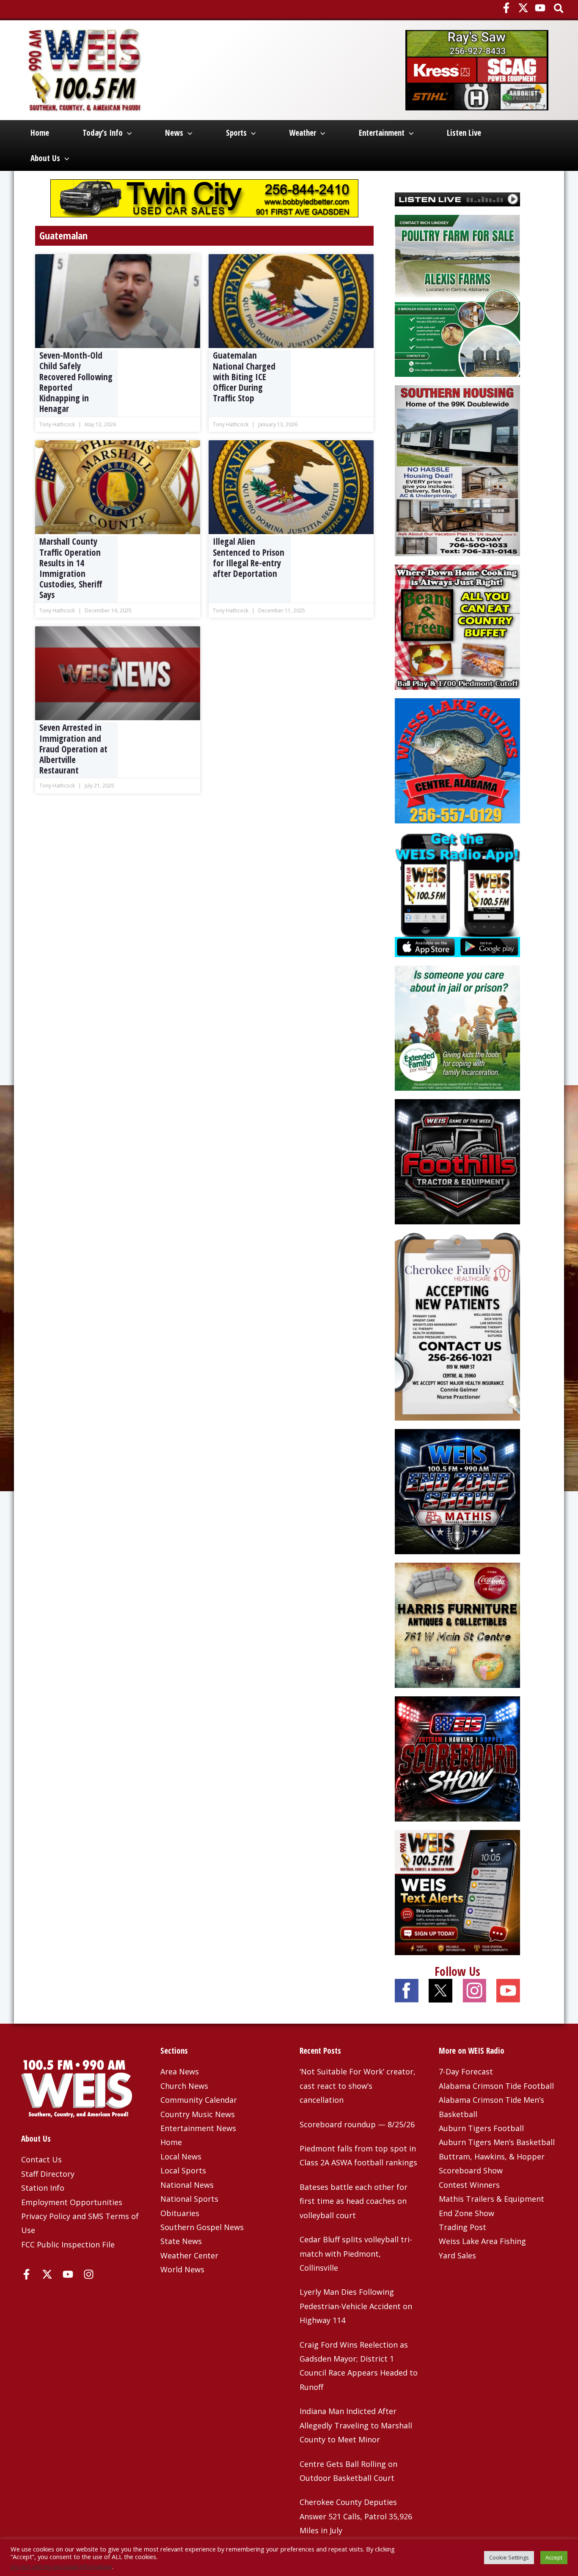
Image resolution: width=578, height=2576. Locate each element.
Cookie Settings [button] (509, 2557)
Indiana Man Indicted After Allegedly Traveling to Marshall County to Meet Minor (356, 2425)
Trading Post (462, 2227)
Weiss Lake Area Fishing (482, 2241)
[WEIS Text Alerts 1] (457, 1891)
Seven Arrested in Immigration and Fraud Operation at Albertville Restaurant (73, 749)
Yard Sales (457, 2255)
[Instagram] (89, 2274)
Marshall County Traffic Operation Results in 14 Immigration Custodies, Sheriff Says (71, 568)
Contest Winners (469, 2185)
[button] (559, 9)
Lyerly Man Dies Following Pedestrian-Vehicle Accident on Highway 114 (356, 2306)
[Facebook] (506, 8)
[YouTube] (540, 8)
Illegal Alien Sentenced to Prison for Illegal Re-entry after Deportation (249, 558)
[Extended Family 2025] (457, 1027)
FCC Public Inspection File (68, 2244)
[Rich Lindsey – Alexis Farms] (457, 295)
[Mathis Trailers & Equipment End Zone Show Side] (457, 1490)
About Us (45, 158)
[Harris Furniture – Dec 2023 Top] (457, 1624)
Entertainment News (198, 2128)
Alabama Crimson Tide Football (496, 2086)
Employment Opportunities (72, 2202)
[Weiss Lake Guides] (457, 760)
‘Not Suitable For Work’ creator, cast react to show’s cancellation (358, 2086)
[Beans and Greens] (457, 626)
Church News (184, 2086)
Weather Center (189, 2255)
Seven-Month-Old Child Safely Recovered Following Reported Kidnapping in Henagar (76, 382)
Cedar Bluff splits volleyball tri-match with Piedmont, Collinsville (356, 2254)
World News (182, 2269)
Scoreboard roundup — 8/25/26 (357, 2124)
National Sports (189, 2199)
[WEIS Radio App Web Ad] (457, 893)
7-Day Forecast (466, 2071)
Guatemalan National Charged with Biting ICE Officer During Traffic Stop (244, 377)
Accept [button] (554, 2557)
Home (40, 133)
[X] (523, 8)
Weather (303, 133)
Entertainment (382, 133)
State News (181, 2241)
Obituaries (180, 2213)
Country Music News (198, 2114)
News (174, 133)
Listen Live (464, 133)
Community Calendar (199, 2100)
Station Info (43, 2188)
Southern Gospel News (202, 2227)
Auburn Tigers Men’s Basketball (497, 2142)
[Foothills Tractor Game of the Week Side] (457, 1160)
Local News (181, 2156)
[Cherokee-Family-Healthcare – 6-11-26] (457, 1325)
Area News (180, 2071)
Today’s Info (103, 133)
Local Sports (183, 2170)
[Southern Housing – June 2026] (457, 470)
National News (187, 2185)
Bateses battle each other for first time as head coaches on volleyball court (354, 2201)
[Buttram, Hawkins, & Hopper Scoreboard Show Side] (457, 1758)
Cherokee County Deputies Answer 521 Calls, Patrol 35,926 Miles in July (356, 2516)
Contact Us (41, 2159)
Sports (236, 133)
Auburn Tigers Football (481, 2128)
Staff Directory (48, 2174)
